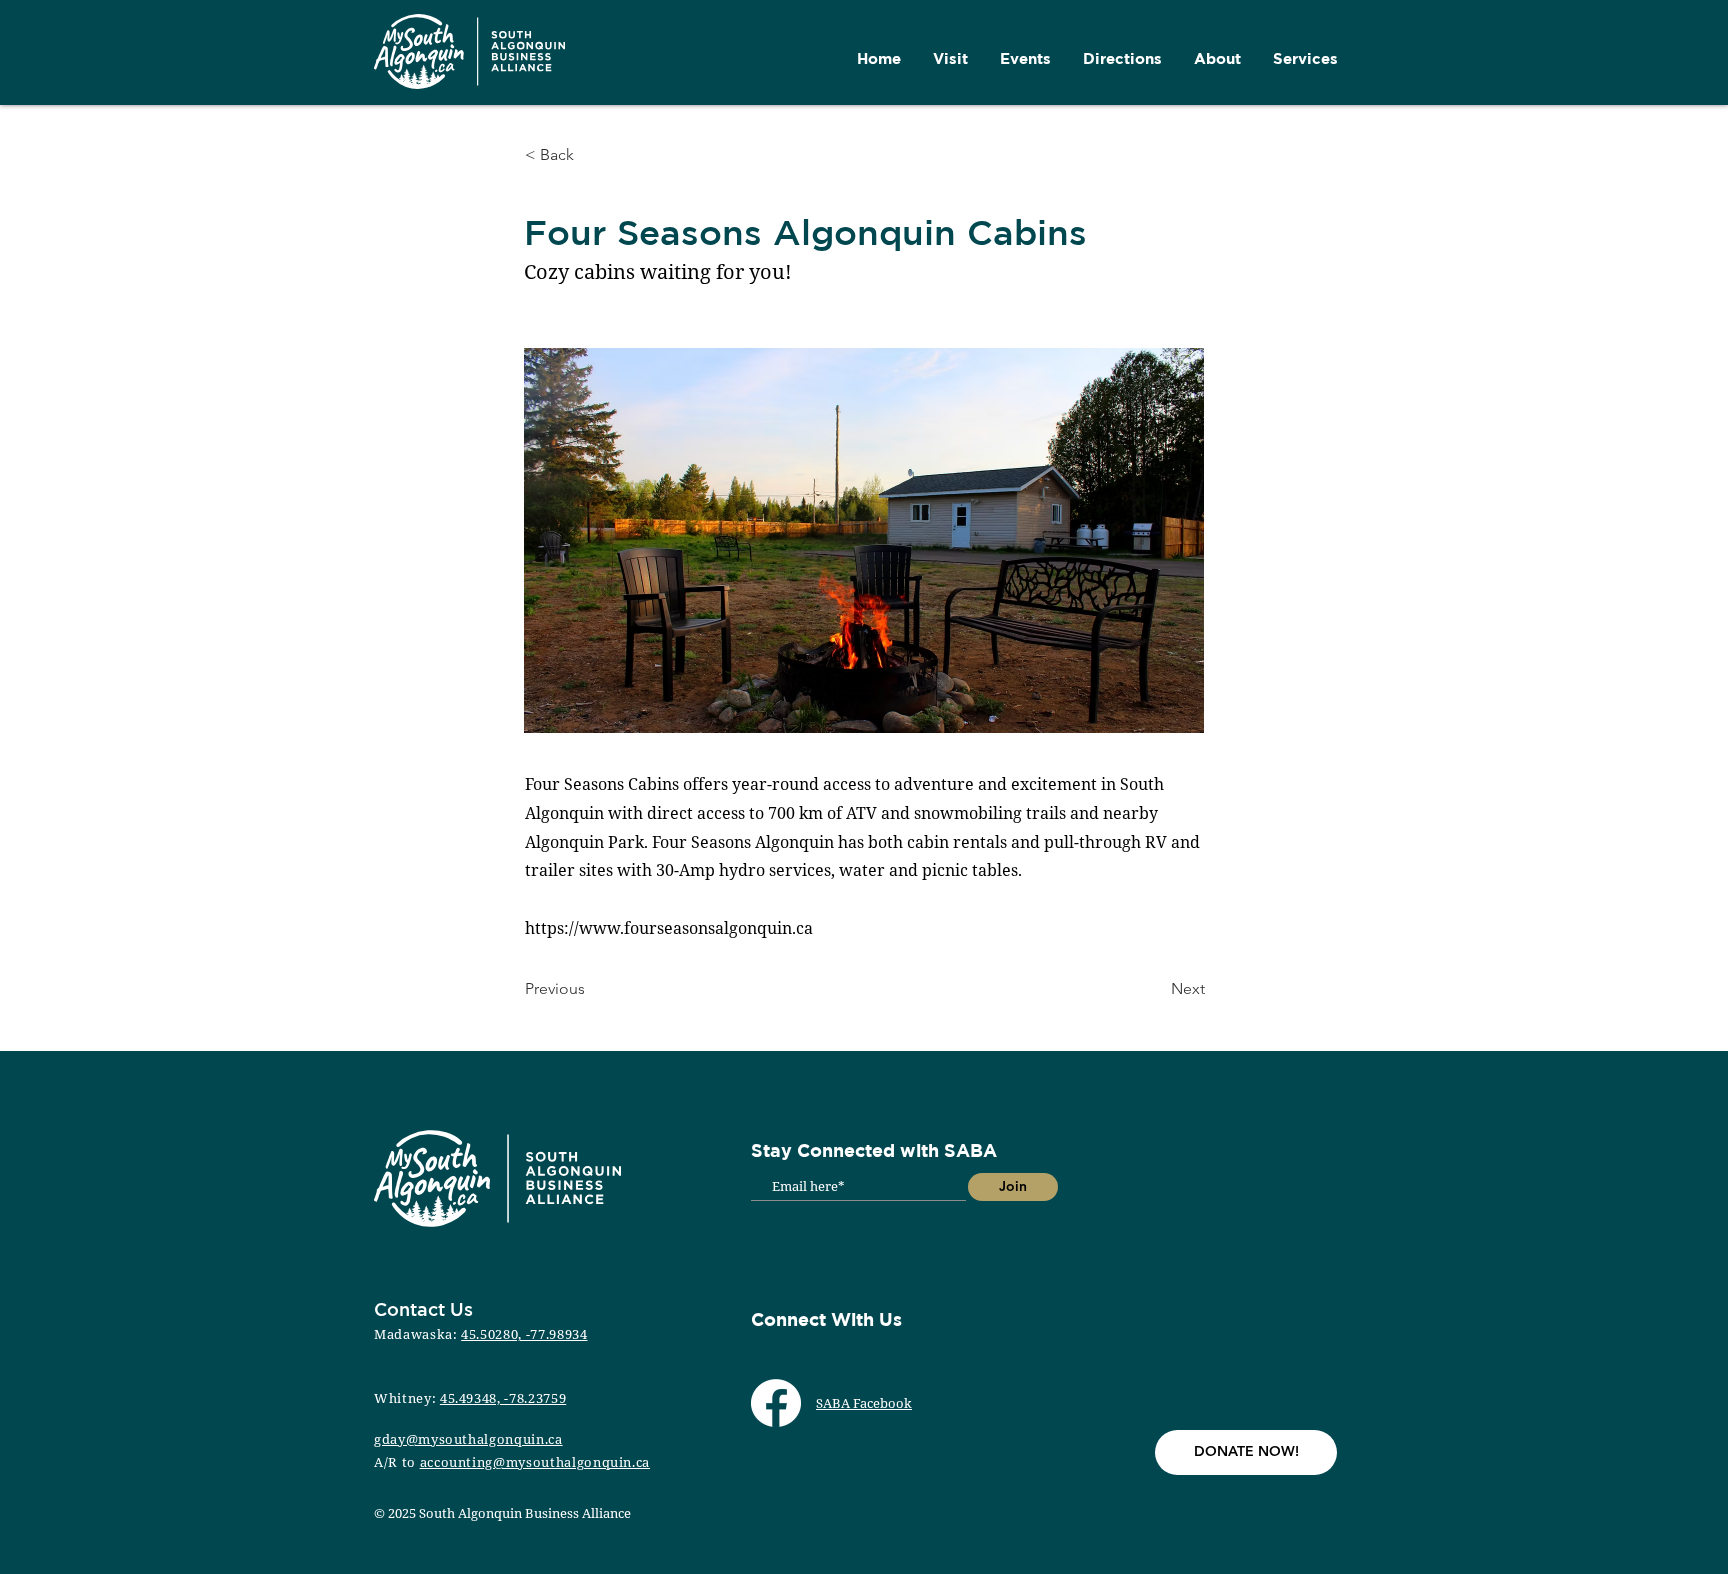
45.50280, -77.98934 (524, 1334)
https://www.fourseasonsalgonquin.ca (669, 928)
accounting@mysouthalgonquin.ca (535, 1462)
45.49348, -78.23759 (503, 1398)
